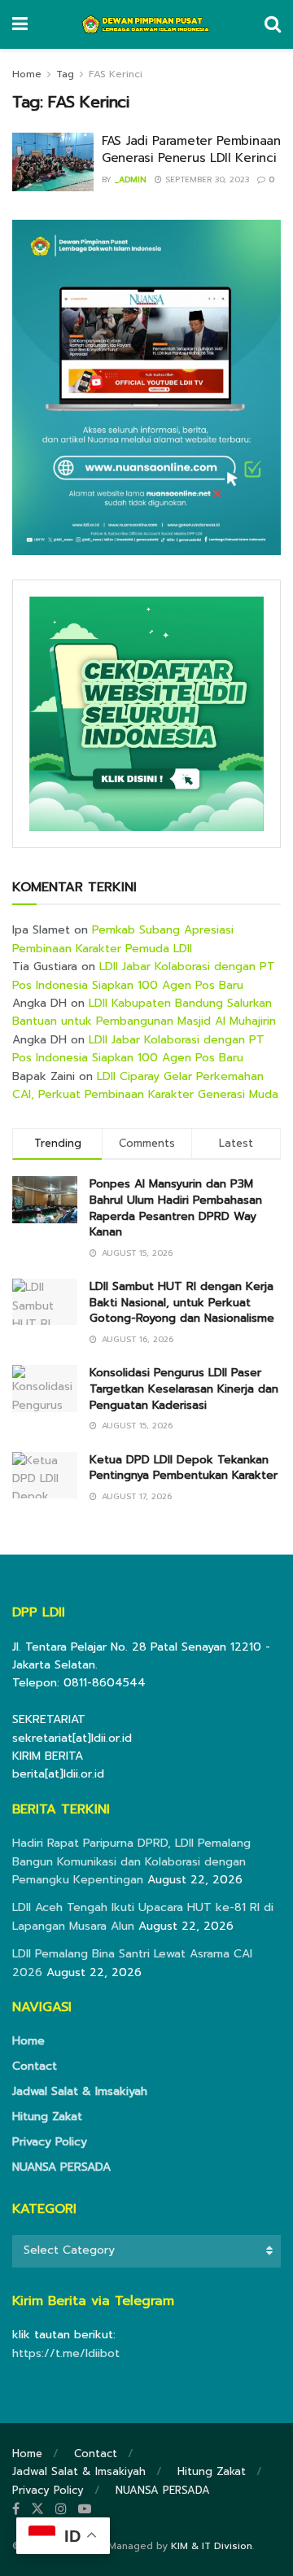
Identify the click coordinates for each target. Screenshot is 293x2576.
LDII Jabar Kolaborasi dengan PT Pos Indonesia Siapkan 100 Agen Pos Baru (144, 975)
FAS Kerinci (116, 74)
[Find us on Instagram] (61, 2509)
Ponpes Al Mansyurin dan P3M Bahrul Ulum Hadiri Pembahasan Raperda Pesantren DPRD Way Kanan (176, 1208)
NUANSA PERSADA (61, 2167)
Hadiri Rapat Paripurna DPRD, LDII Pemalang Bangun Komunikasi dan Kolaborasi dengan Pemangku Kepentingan (131, 1861)
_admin (131, 179)
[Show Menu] (20, 24)
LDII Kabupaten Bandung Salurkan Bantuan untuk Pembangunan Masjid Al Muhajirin (144, 1012)
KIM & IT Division (212, 2546)
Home (27, 74)
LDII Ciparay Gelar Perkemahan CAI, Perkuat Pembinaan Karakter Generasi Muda (145, 1085)
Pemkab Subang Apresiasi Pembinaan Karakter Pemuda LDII (123, 939)
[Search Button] (273, 24)
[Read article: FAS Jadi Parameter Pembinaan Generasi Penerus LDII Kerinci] (53, 162)
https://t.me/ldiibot (66, 2353)
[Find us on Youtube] (85, 2509)
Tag (65, 74)
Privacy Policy (50, 2142)
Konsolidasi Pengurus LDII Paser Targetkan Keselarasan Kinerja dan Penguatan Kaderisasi (184, 1389)
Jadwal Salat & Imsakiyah (80, 2091)
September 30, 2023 (206, 179)
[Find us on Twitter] (37, 2509)
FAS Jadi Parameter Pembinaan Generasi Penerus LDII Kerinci (191, 149)
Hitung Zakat (47, 2117)
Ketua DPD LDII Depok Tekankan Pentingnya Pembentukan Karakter (184, 1468)
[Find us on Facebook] (16, 2509)
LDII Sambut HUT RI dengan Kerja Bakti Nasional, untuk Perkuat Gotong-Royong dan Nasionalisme (182, 1302)
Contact (35, 2066)
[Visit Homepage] (146, 24)
